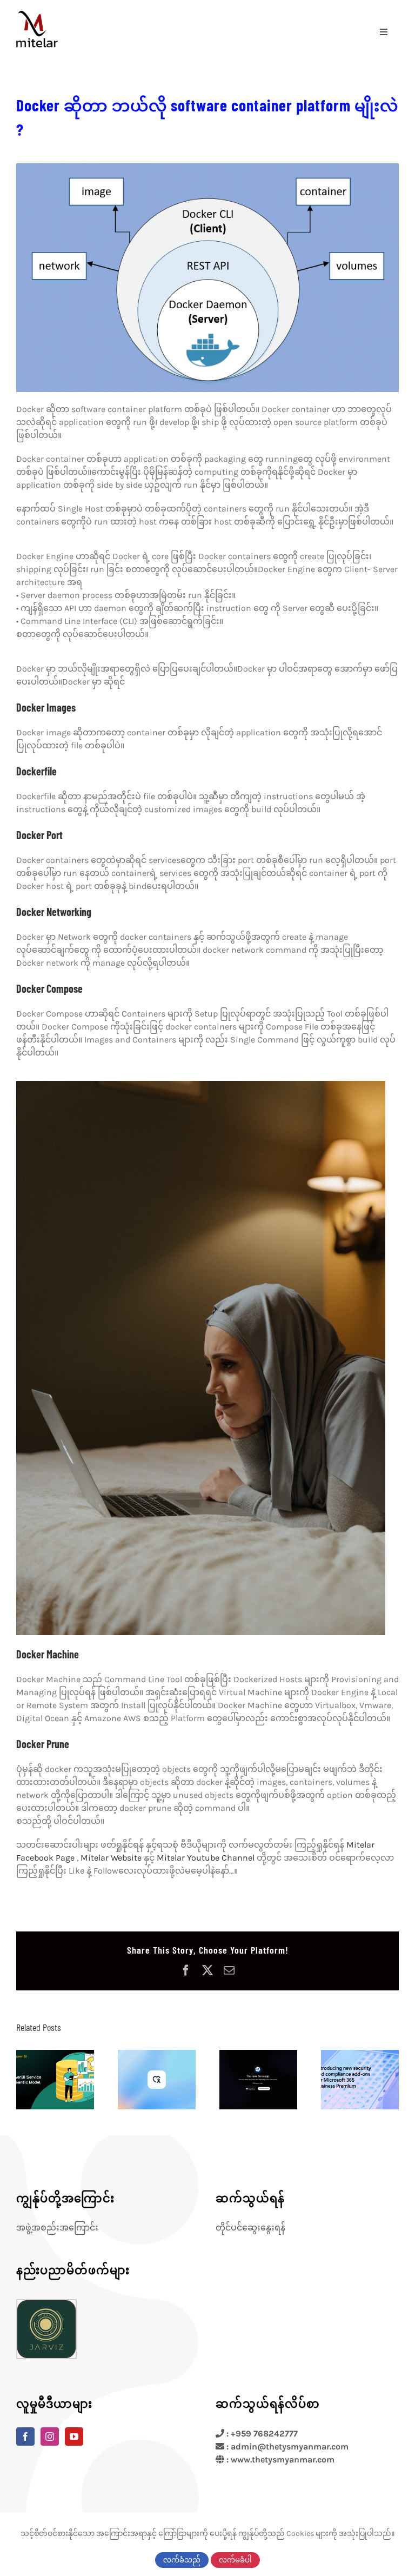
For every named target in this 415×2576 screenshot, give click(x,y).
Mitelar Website (111, 1858)
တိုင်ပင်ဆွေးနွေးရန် (250, 2228)
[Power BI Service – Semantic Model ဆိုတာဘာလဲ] (55, 2080)
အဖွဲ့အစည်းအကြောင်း (57, 2228)
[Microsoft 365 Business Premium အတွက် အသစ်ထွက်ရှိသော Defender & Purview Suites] (360, 2080)
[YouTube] (74, 2436)
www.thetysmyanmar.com (283, 2459)
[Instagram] (50, 2436)
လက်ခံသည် (182, 2560)
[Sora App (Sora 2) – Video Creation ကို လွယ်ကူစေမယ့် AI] (258, 2080)
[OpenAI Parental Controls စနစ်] (157, 2080)
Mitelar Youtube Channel (206, 1858)
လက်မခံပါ (235, 2560)
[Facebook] (25, 2436)
